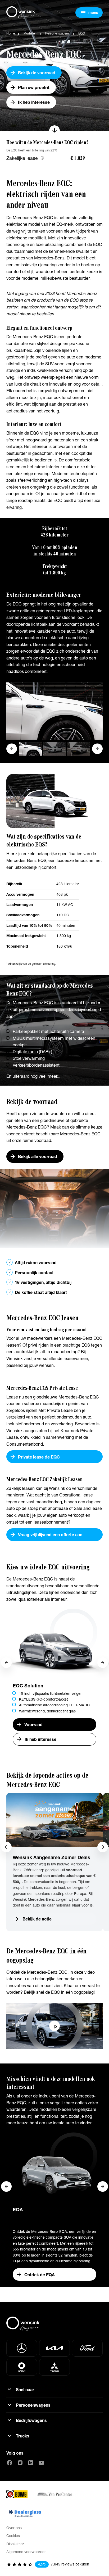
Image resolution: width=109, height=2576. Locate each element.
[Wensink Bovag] (17, 2494)
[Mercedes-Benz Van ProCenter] (54, 2494)
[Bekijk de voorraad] (54, 65)
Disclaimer (15, 2544)
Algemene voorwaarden (26, 2552)
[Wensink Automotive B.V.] (22, 13)
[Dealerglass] (25, 2513)
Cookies (13, 2536)
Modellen (30, 33)
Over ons (14, 2528)
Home (11, 33)
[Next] (103, 1663)
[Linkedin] (31, 2463)
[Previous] (6, 1663)
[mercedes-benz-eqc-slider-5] (54, 710)
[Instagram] (20, 2463)
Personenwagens (57, 33)
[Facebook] (10, 2463)
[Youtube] (41, 2463)
